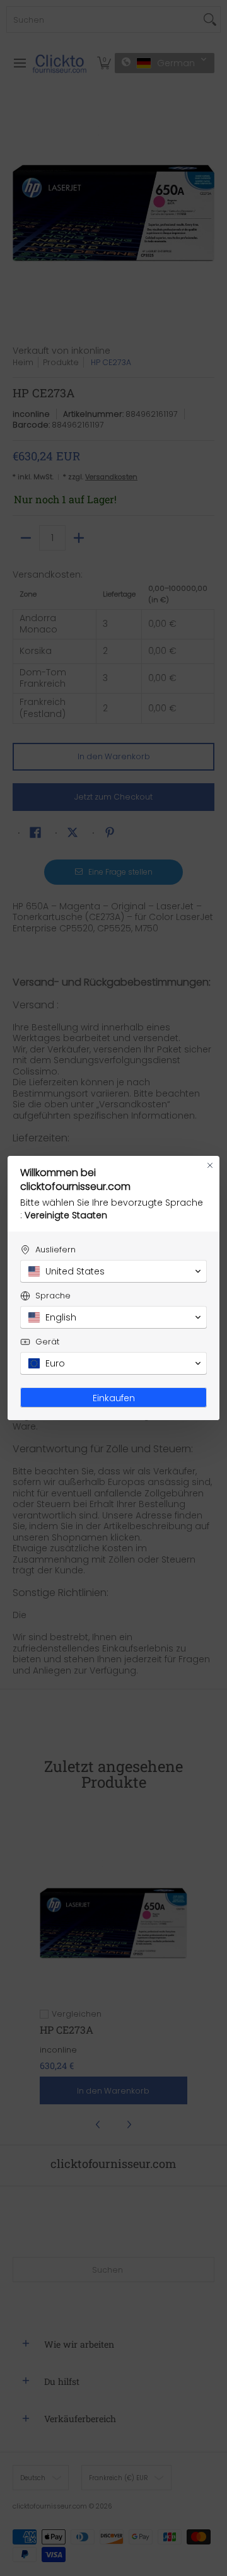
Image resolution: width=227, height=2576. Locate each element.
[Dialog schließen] (210, 1165)
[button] (113, 1271)
